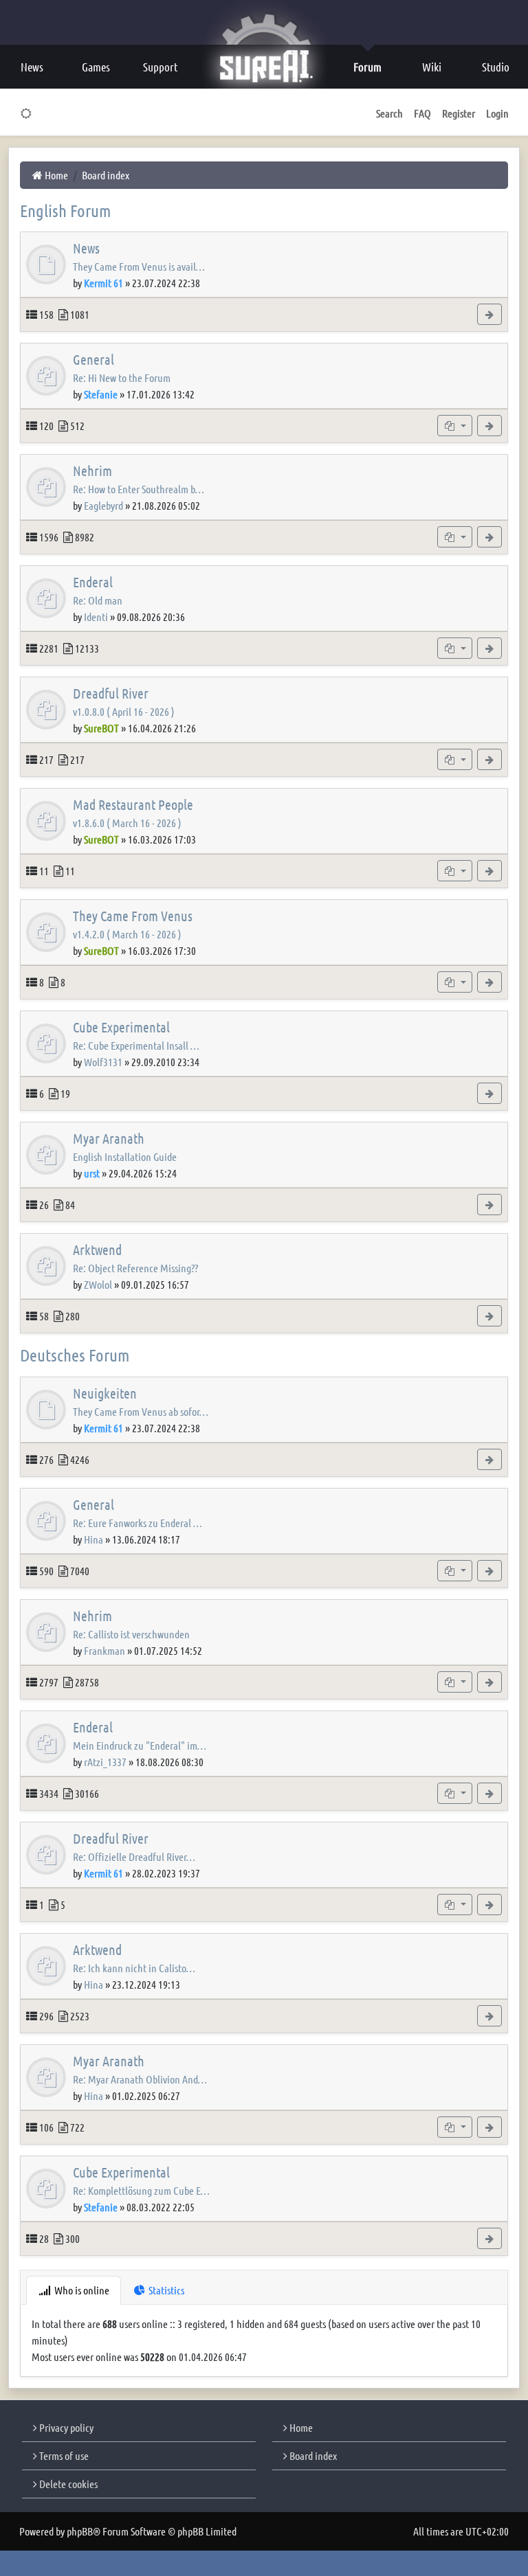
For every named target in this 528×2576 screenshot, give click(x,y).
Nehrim (92, 471)
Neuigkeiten (105, 1393)
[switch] (26, 113)
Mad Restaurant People (133, 804)
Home (300, 2427)
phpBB (80, 2531)
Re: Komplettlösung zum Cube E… (141, 2190)
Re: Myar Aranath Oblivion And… (140, 2079)
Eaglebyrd (103, 505)
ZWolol (98, 1284)
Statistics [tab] (165, 2290)
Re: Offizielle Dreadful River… (134, 1856)
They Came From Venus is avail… (139, 266)
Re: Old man (98, 600)
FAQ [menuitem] (422, 113)
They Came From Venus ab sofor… (141, 1411)
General (93, 359)
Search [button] (389, 113)
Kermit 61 (103, 283)
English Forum (65, 210)
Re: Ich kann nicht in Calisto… (134, 1968)
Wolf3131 (103, 1062)
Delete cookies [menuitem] (67, 2484)
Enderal (93, 582)
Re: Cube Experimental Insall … (136, 1045)
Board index (312, 2455)
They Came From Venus (133, 916)
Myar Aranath (109, 1138)
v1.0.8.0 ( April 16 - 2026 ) (124, 711)
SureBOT (101, 728)
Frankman (104, 1650)
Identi (96, 617)
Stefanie (101, 394)
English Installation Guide (125, 1156)
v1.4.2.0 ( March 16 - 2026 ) (127, 934)
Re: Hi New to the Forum (122, 377)
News (86, 248)
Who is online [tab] (81, 2290)
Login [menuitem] (497, 113)
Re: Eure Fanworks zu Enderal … (137, 1523)
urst (92, 1173)
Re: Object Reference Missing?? (135, 1268)
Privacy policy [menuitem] (65, 2427)
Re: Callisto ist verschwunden (131, 1634)
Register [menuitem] (459, 113)
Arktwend (97, 1250)
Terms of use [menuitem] (63, 2455)
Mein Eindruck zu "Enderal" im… (140, 1745)
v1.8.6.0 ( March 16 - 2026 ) (127, 823)
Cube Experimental (121, 1027)
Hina (93, 1539)
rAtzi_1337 (105, 1762)
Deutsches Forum (75, 1355)
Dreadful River (111, 693)
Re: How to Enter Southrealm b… (139, 489)
